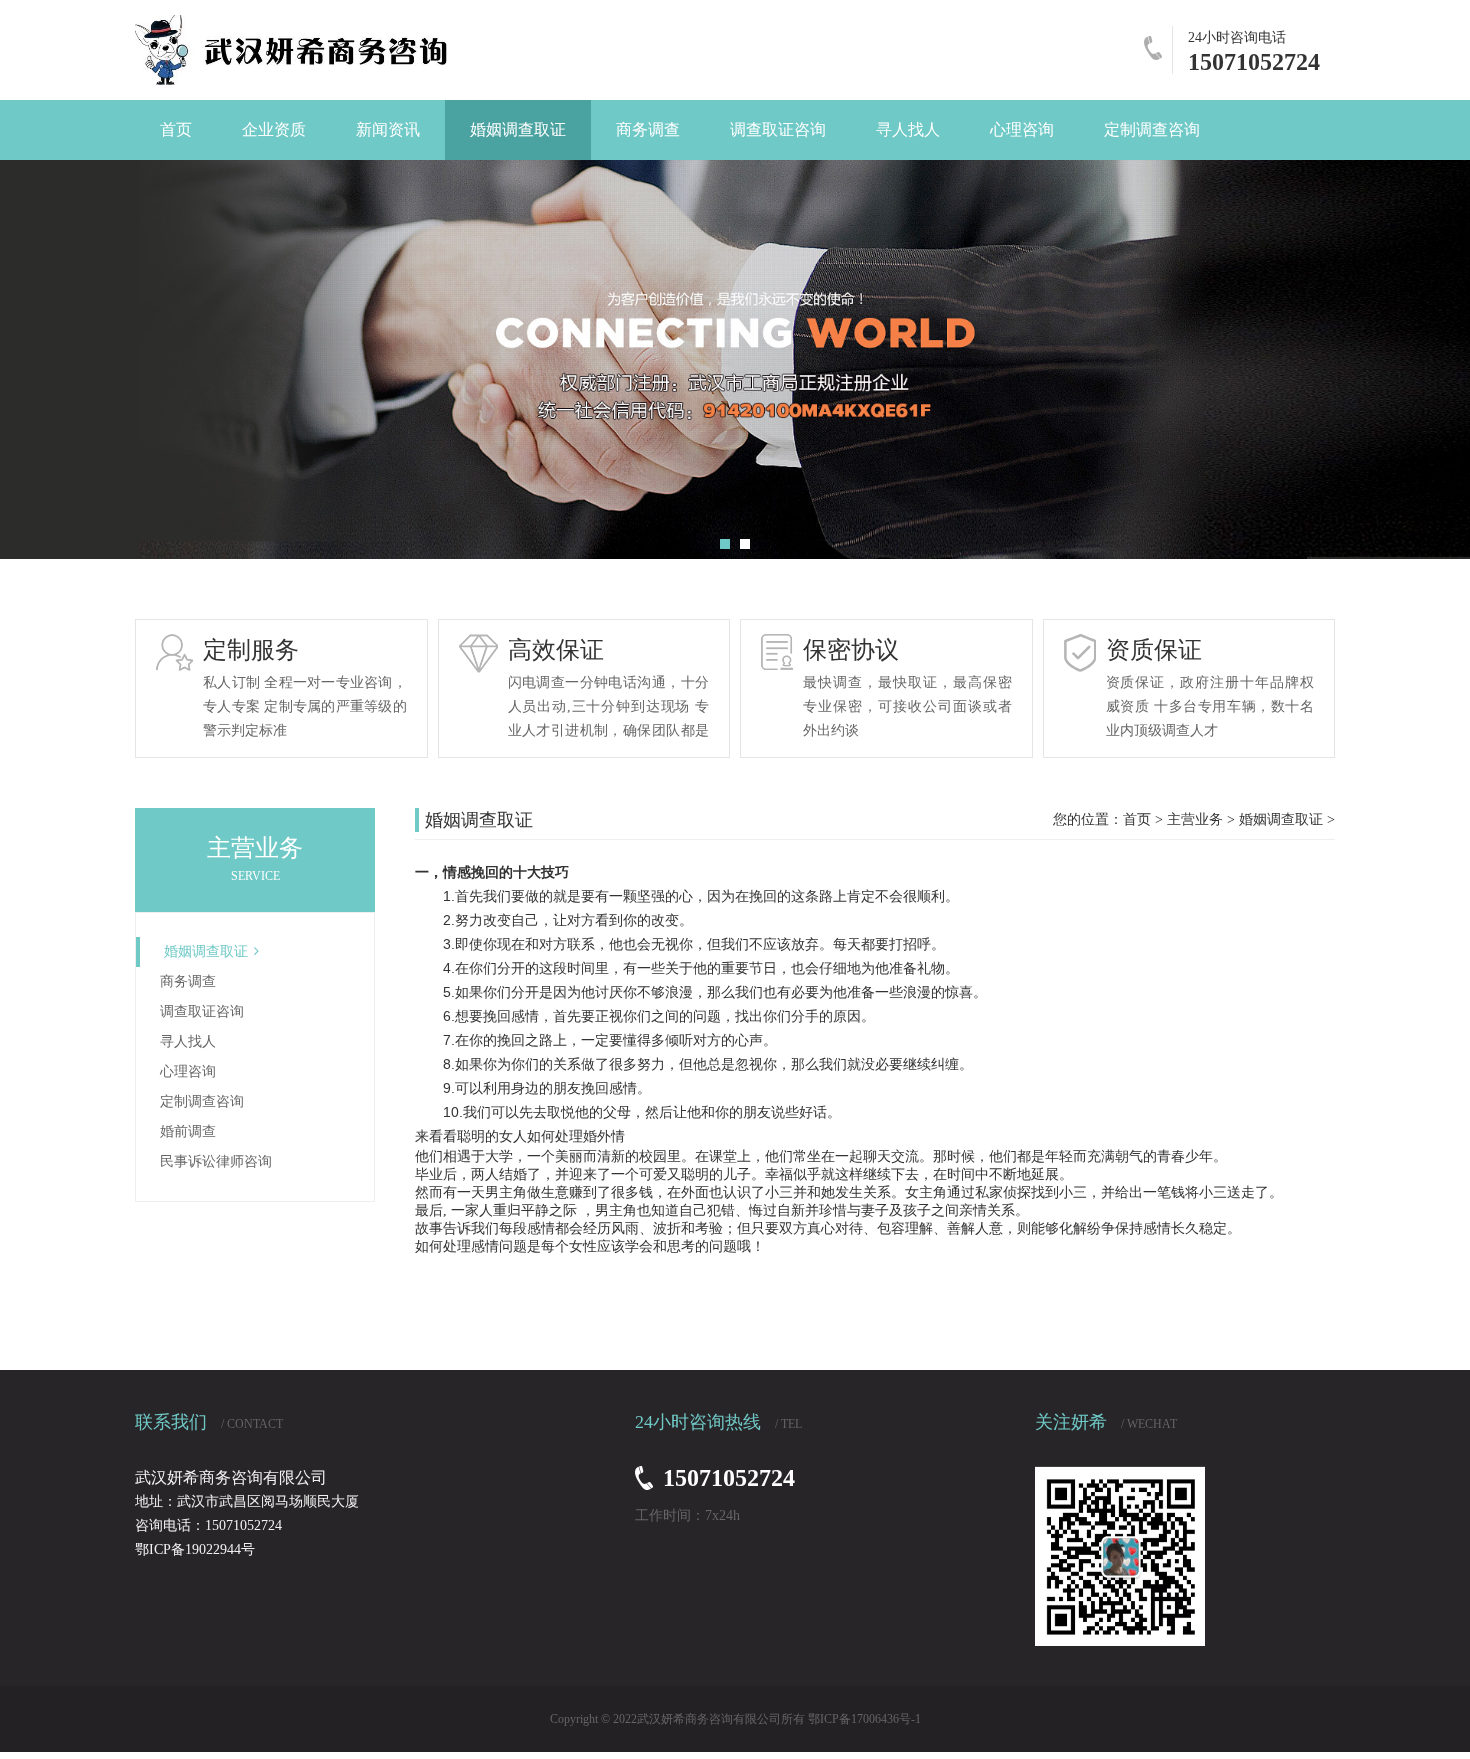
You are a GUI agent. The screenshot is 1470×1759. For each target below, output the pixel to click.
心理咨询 (188, 1071)
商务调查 (188, 981)
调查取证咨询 (202, 1011)
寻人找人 (188, 1041)
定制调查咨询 (202, 1101)
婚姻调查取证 (206, 951)
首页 (1137, 819)
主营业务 (1195, 819)
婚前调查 (188, 1131)
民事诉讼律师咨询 (216, 1161)
